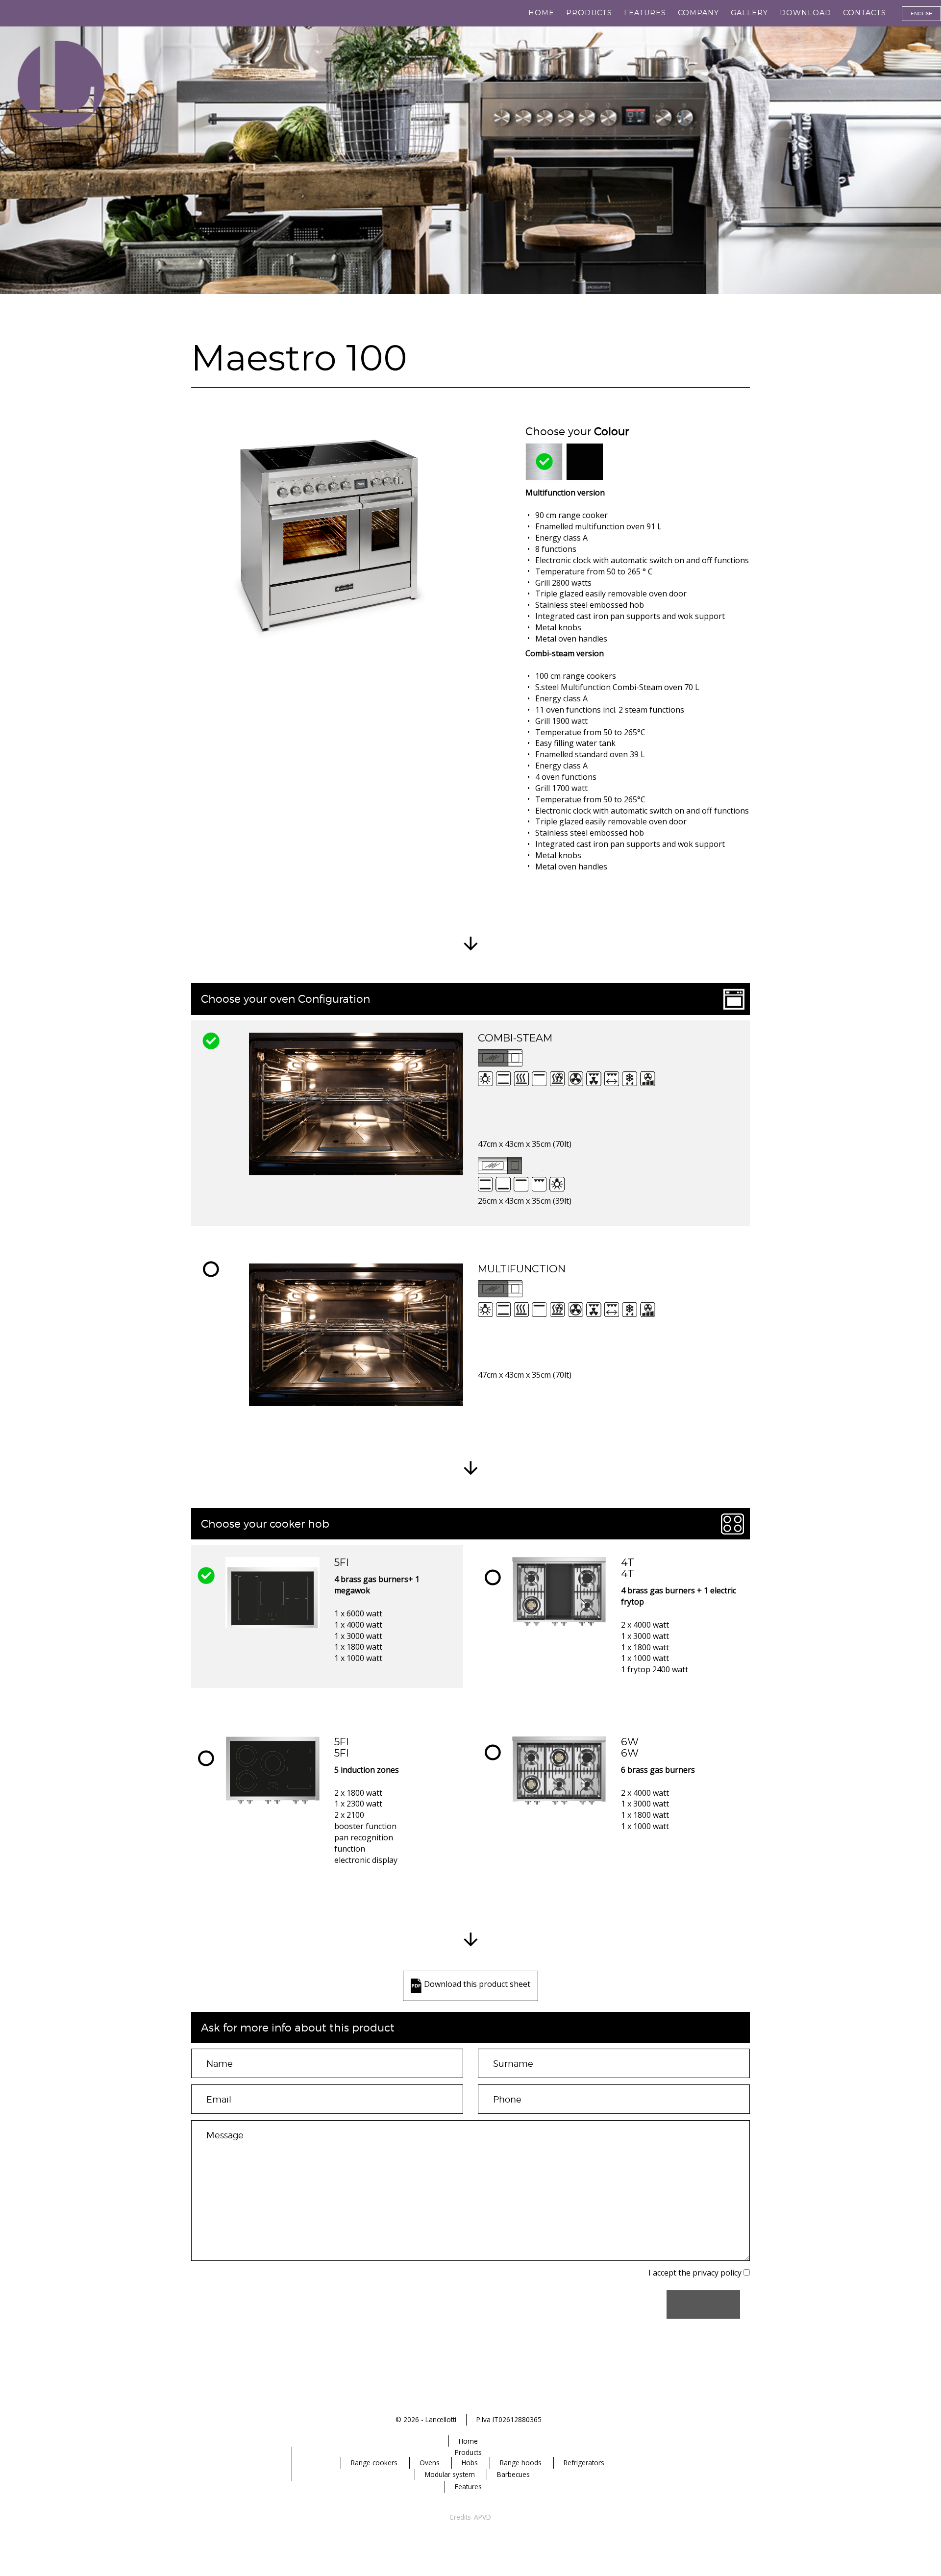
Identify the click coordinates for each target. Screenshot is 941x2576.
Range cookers (374, 2463)
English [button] (922, 13)
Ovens (430, 2463)
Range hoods (521, 2463)
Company (698, 13)
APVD (483, 2517)
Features (645, 13)
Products (589, 13)
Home (468, 2441)
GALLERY (749, 13)
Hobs (470, 2463)
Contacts (865, 13)
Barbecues (513, 2474)
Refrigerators (584, 2463)
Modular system (450, 2474)
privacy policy (717, 2273)
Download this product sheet (477, 1984)
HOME (541, 13)
